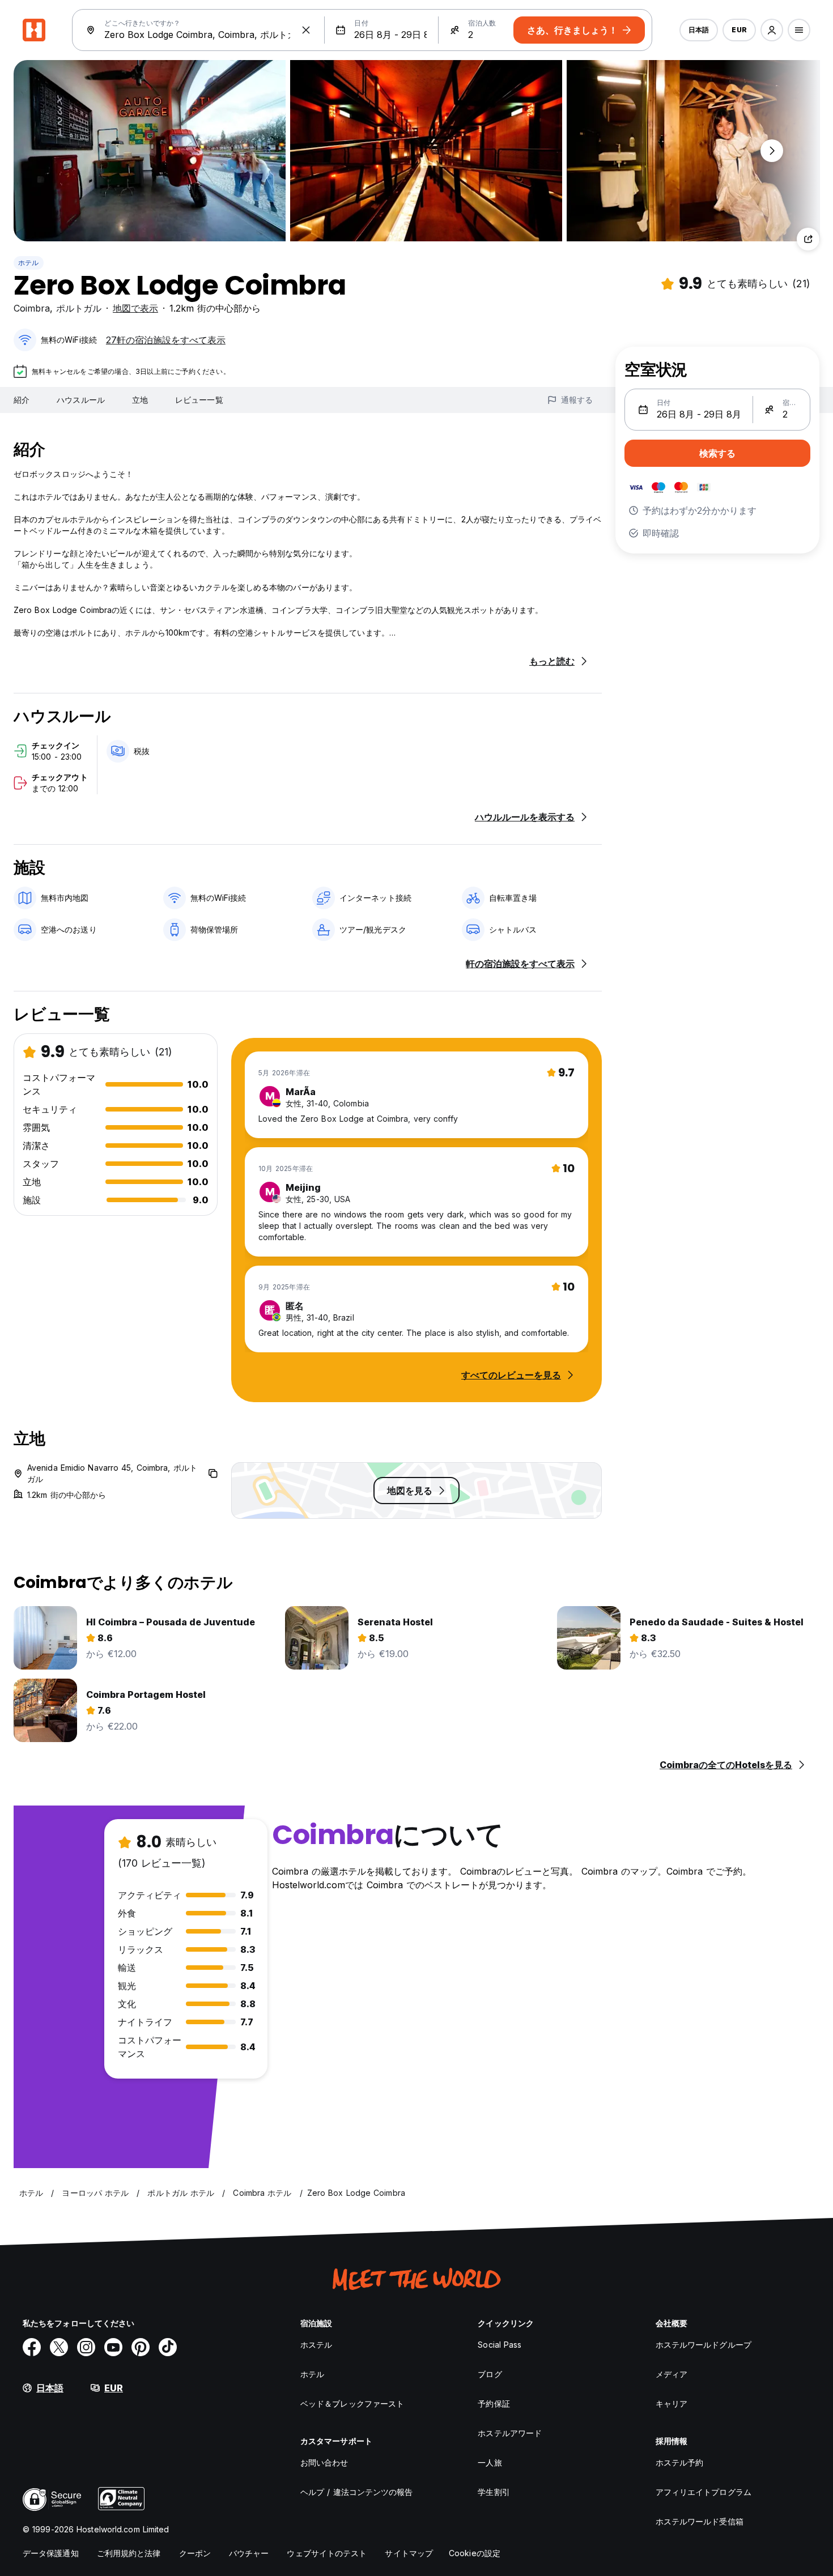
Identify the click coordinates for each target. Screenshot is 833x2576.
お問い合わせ (324, 2462)
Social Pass (500, 2345)
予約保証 (494, 2403)
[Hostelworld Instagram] (86, 2347)
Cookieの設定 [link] (475, 2553)
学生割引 (494, 2492)
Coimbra (32, 308)
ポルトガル (79, 308)
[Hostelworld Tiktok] (168, 2347)
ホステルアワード (510, 2433)
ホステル (316, 2345)
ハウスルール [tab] (81, 400)
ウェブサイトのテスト (327, 2553)
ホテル (29, 263)
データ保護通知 (51, 2553)
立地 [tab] (140, 400)
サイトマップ (409, 2553)
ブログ (490, 2374)
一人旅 (490, 2462)
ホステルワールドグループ (704, 2345)
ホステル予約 (680, 2462)
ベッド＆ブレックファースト (352, 2403)
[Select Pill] (772, 30)
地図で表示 (135, 308)
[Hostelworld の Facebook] (32, 2347)
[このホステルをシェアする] (808, 239)
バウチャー (249, 2553)
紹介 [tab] (22, 400)
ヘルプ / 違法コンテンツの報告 (357, 2492)
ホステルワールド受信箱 (700, 2521)
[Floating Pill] (772, 151)
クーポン (195, 2553)
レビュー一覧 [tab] (199, 400)
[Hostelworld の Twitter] (59, 2347)
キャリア (671, 2403)
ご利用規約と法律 (129, 2553)
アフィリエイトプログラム (704, 2492)
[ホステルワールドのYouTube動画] (113, 2347)
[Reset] (306, 30)
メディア (671, 2374)
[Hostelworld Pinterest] (141, 2347)
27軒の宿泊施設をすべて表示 (166, 340)
